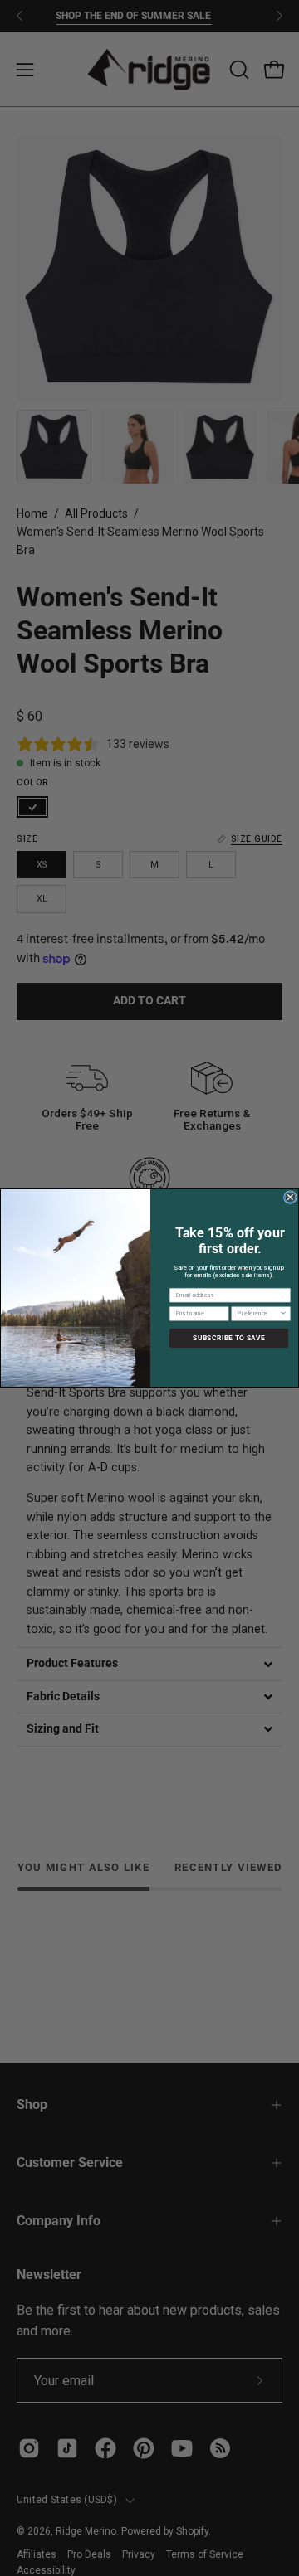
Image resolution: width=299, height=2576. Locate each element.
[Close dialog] (290, 1198)
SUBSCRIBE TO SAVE (228, 1338)
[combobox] (258, 1313)
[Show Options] (283, 1313)
